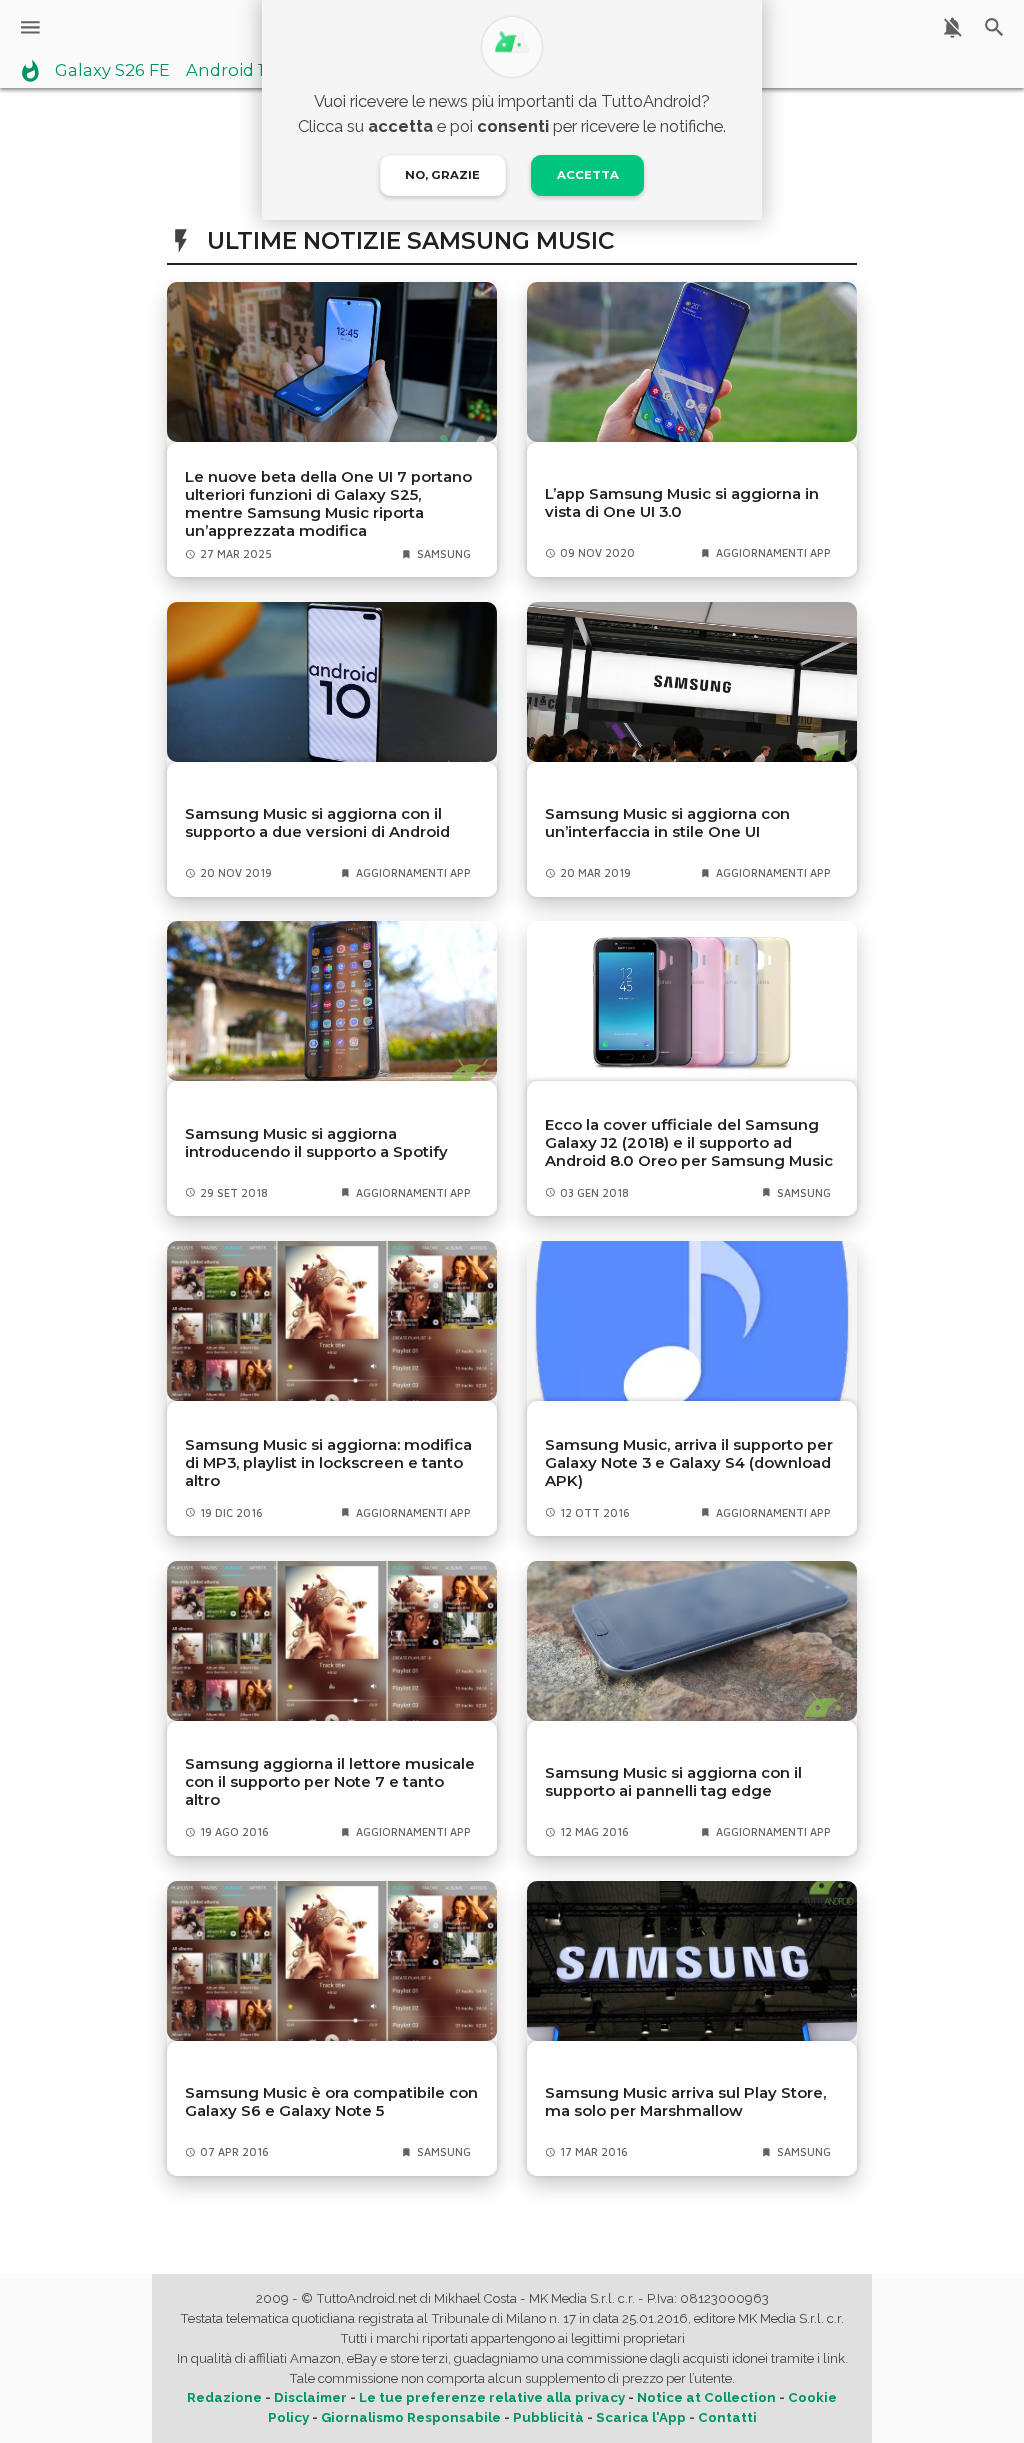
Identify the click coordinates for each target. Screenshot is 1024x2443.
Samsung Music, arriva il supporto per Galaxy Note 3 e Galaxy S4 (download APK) (689, 1463)
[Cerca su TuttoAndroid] (994, 27)
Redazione (224, 2397)
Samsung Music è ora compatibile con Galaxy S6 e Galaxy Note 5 (331, 2102)
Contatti (727, 2417)
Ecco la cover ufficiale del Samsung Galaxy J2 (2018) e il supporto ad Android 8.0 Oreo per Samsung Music (689, 1143)
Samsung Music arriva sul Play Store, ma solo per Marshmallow (685, 2102)
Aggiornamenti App (773, 553)
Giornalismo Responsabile (411, 2417)
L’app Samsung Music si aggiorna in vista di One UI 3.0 (682, 503)
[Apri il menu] (30, 27)
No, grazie (442, 175)
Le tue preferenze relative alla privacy (492, 2397)
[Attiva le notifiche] (952, 27)
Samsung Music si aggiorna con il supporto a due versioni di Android (317, 823)
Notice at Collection (706, 2397)
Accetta (588, 175)
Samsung (444, 554)
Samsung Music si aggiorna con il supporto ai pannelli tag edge (673, 1782)
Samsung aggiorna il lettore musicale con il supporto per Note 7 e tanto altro (330, 1782)
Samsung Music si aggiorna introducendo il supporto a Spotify (316, 1143)
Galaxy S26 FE (112, 71)
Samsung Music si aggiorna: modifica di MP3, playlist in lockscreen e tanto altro (328, 1463)
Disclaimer (310, 2397)
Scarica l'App (641, 2417)
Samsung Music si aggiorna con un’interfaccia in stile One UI (667, 823)
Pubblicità (548, 2417)
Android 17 (230, 71)
